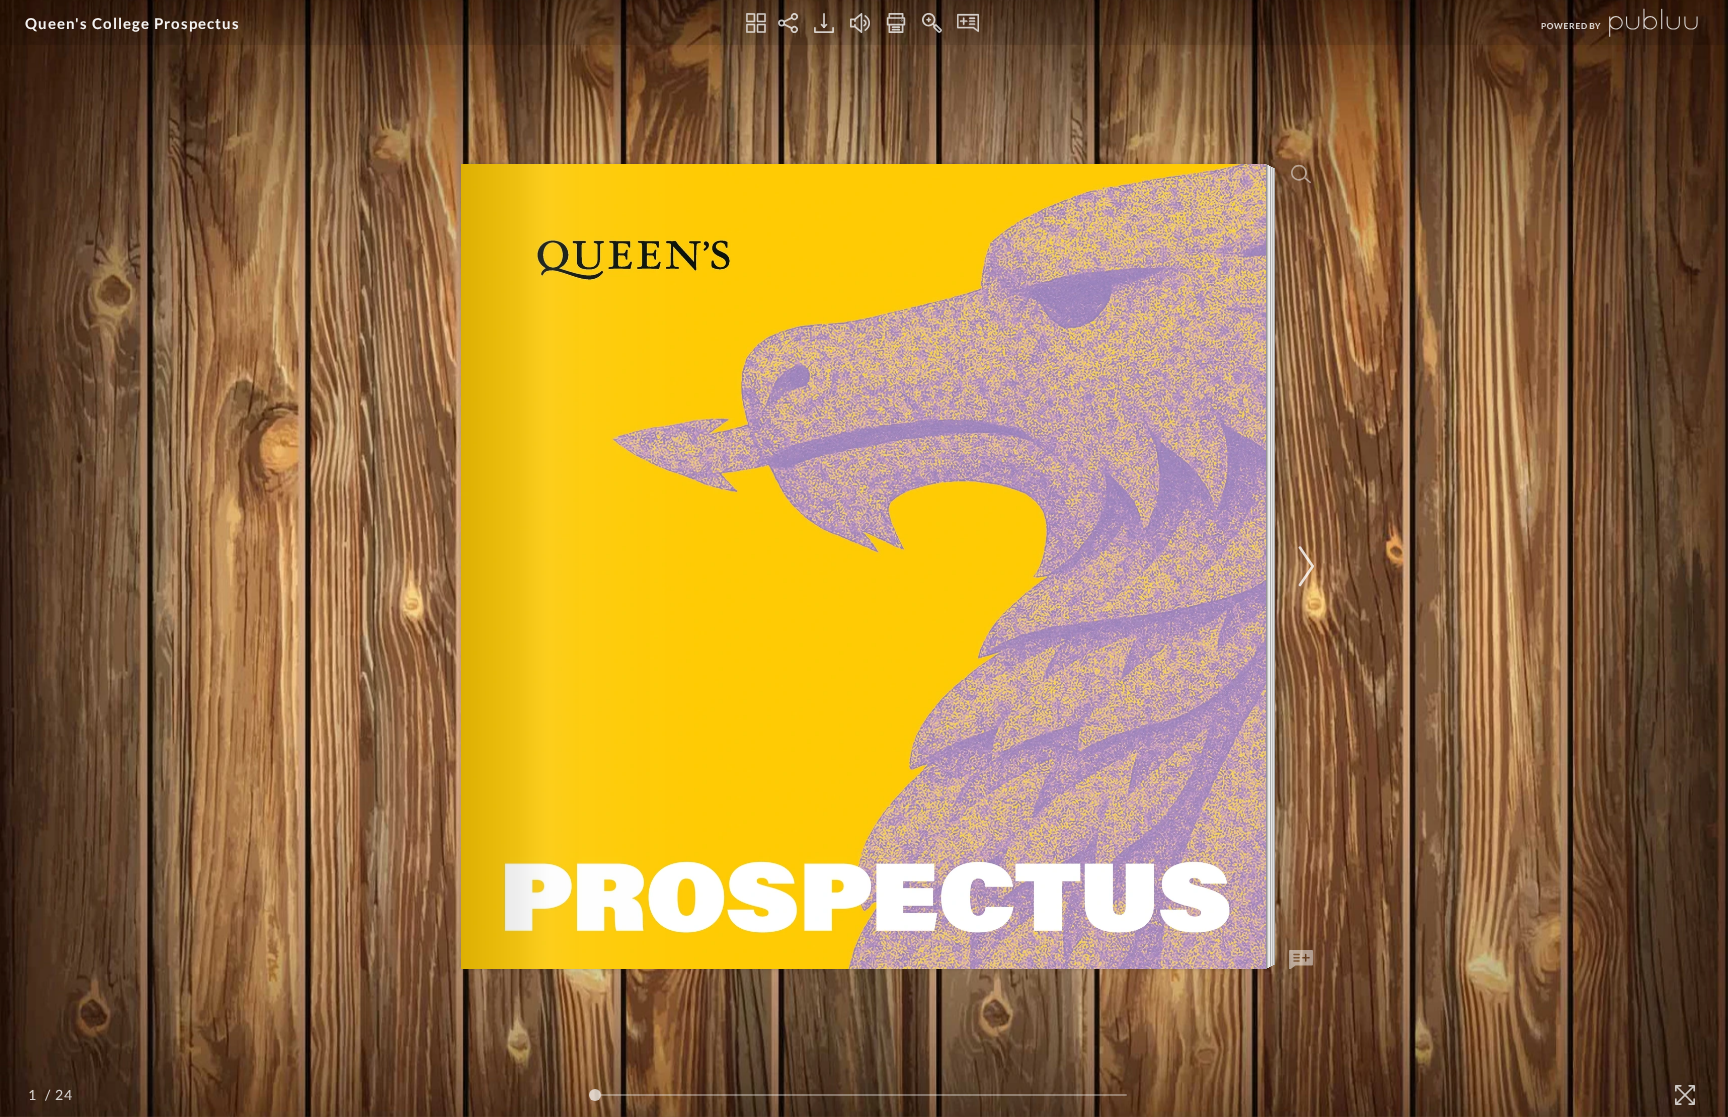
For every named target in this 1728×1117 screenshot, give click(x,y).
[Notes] (968, 23)
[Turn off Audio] (860, 23)
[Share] (788, 23)
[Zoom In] (932, 23)
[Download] (824, 23)
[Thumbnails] (756, 23)
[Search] (1301, 174)
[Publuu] (1603, 22)
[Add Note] (1301, 960)
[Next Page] (1303, 566)
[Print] (896, 23)
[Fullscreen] (1685, 1095)
